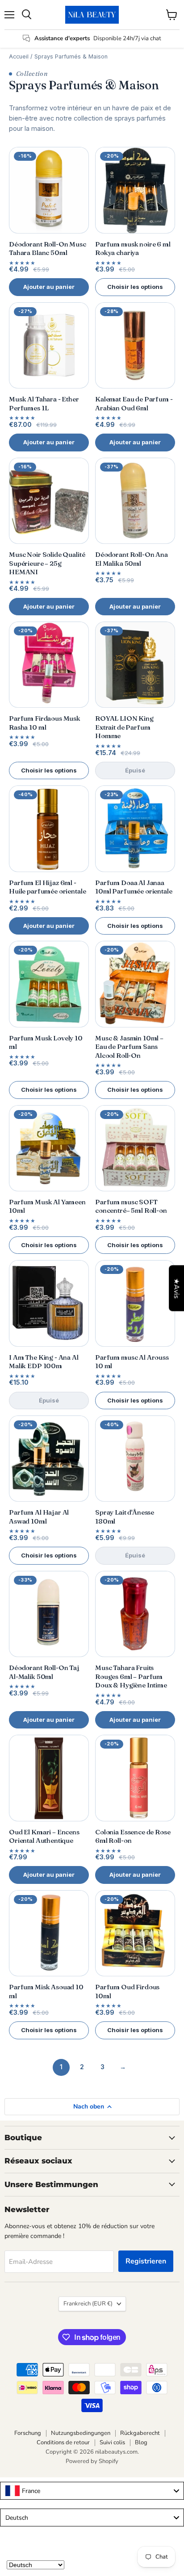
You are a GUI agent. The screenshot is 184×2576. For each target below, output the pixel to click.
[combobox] (92, 2491)
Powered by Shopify (92, 2461)
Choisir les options (135, 287)
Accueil (19, 56)
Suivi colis (112, 2442)
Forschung (28, 2433)
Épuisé (135, 770)
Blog (141, 2442)
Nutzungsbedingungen (81, 2433)
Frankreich (88, 2304)
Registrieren (146, 2261)
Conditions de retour (63, 2442)
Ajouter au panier (49, 287)
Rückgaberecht (140, 2433)
